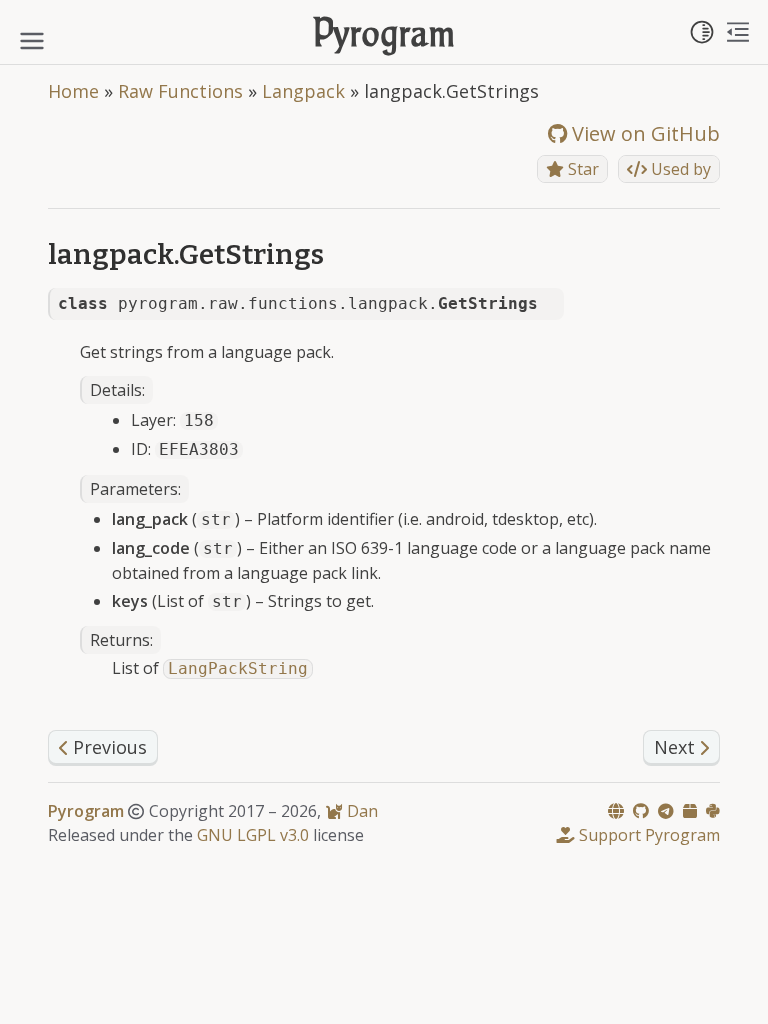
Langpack (303, 91)
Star (581, 169)
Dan (360, 811)
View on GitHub (643, 133)
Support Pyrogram (647, 835)
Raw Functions (180, 91)
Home (73, 91)
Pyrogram (384, 36)
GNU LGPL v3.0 (253, 835)
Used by (679, 169)
